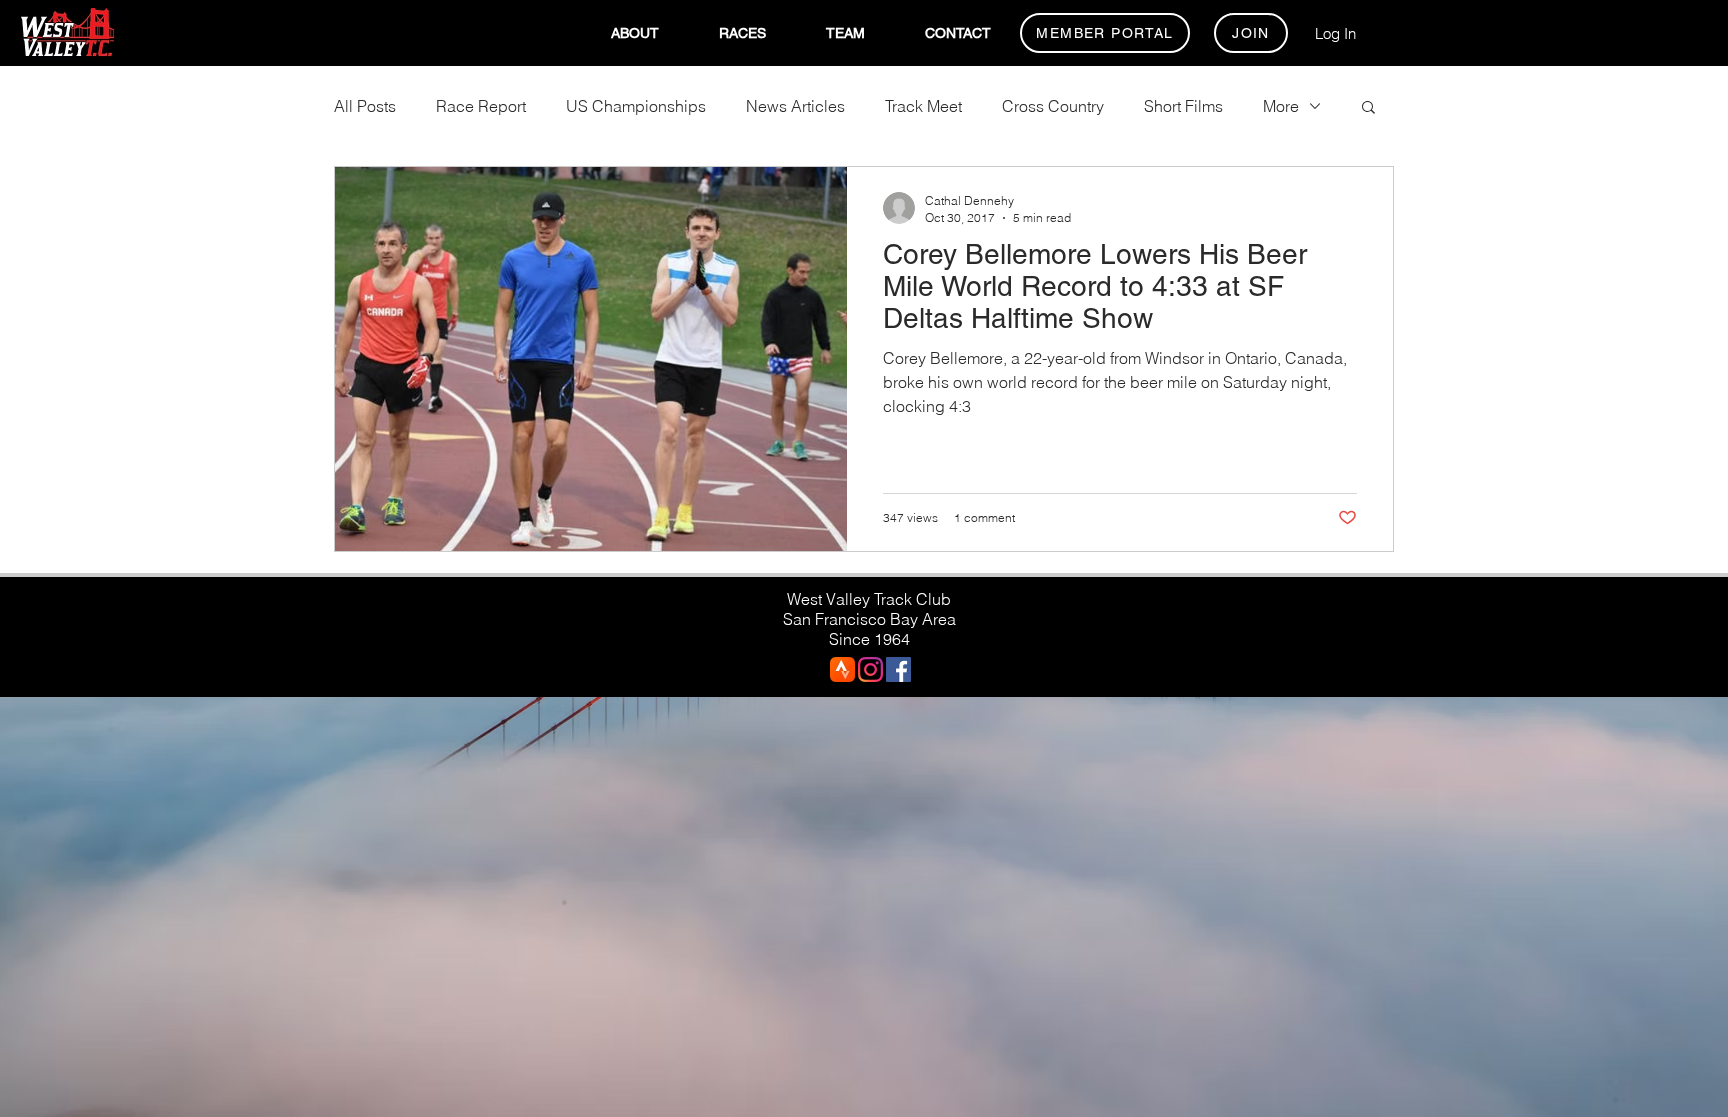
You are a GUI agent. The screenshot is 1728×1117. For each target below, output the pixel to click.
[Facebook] (898, 669)
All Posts (365, 106)
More (1281, 106)
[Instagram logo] (870, 669)
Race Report (481, 106)
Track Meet (923, 106)
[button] (634, 33)
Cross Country (1053, 106)
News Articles (795, 106)
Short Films (1183, 106)
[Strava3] (842, 669)
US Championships (636, 106)
